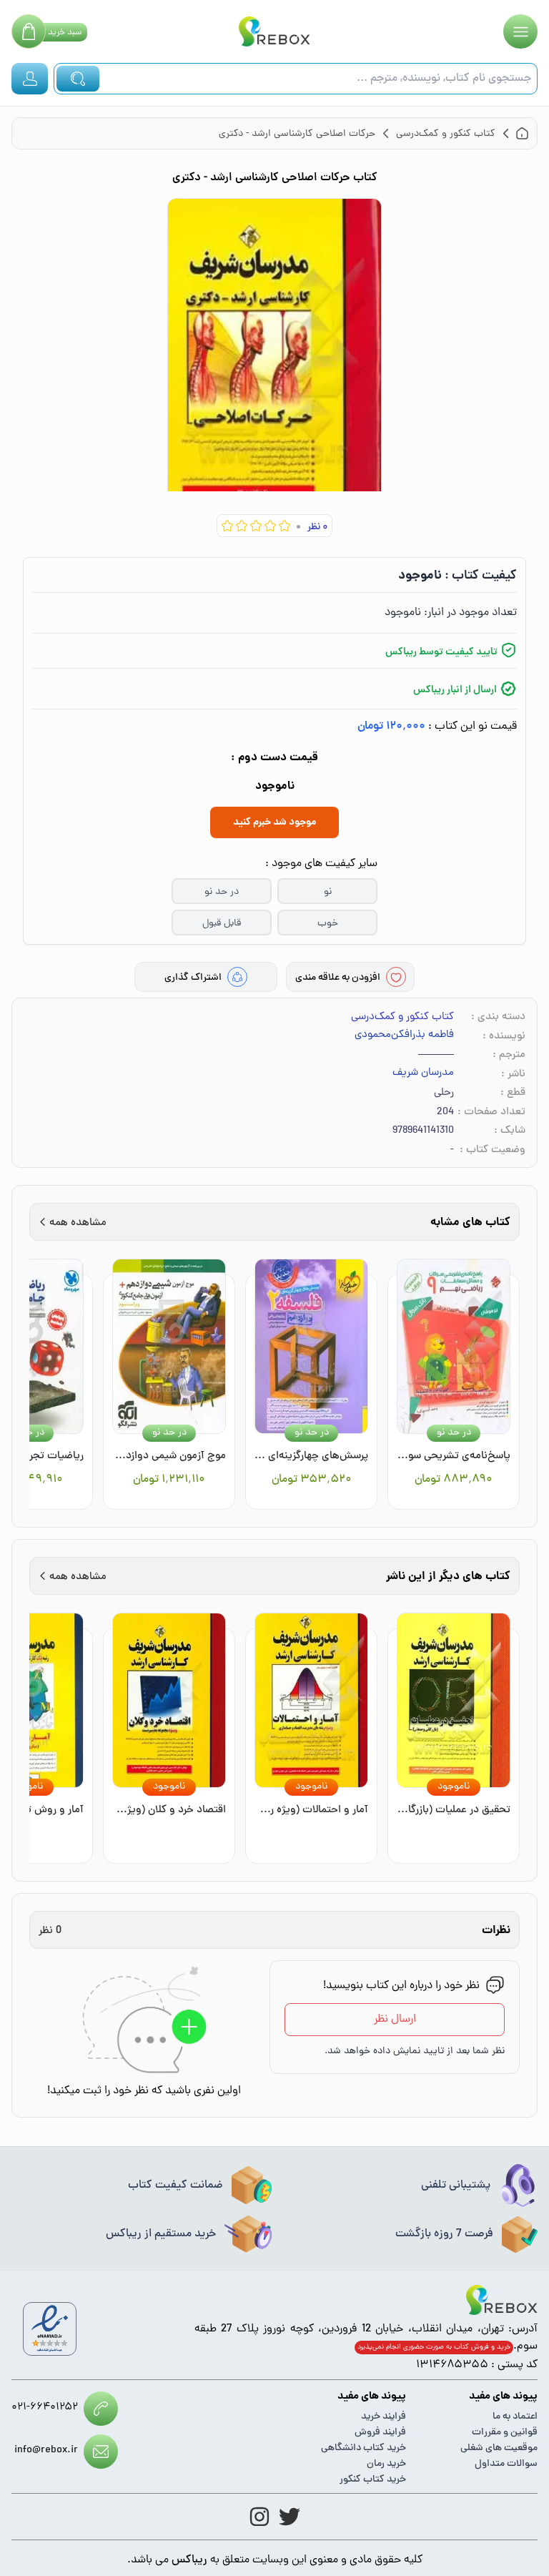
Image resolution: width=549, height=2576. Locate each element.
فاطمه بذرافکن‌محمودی (404, 1036)
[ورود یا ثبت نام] (30, 79)
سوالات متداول (506, 2464)
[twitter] (290, 2517)
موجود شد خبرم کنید (274, 822)
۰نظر (317, 527)
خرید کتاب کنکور (373, 2480)
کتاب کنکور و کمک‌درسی (402, 1017)
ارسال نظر (395, 2020)
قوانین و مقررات (505, 2433)
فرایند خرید (384, 2417)
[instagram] (259, 2517)
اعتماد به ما (515, 2417)
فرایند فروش (380, 2433)
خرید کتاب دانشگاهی (363, 2448)
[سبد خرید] (29, 31)
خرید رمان (386, 2464)
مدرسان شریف (423, 1073)
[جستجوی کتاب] (78, 79)
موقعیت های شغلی (499, 2448)
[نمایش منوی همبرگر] (520, 31)
